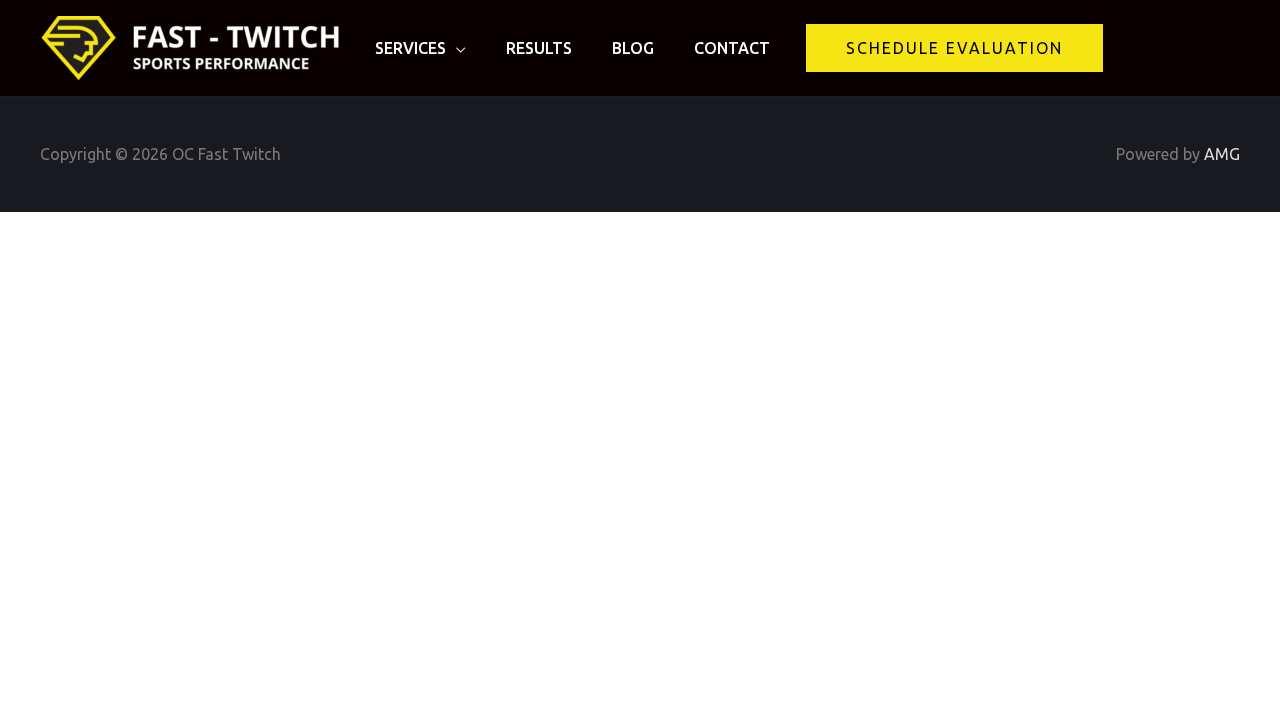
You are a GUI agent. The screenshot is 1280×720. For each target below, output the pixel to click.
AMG (1222, 154)
